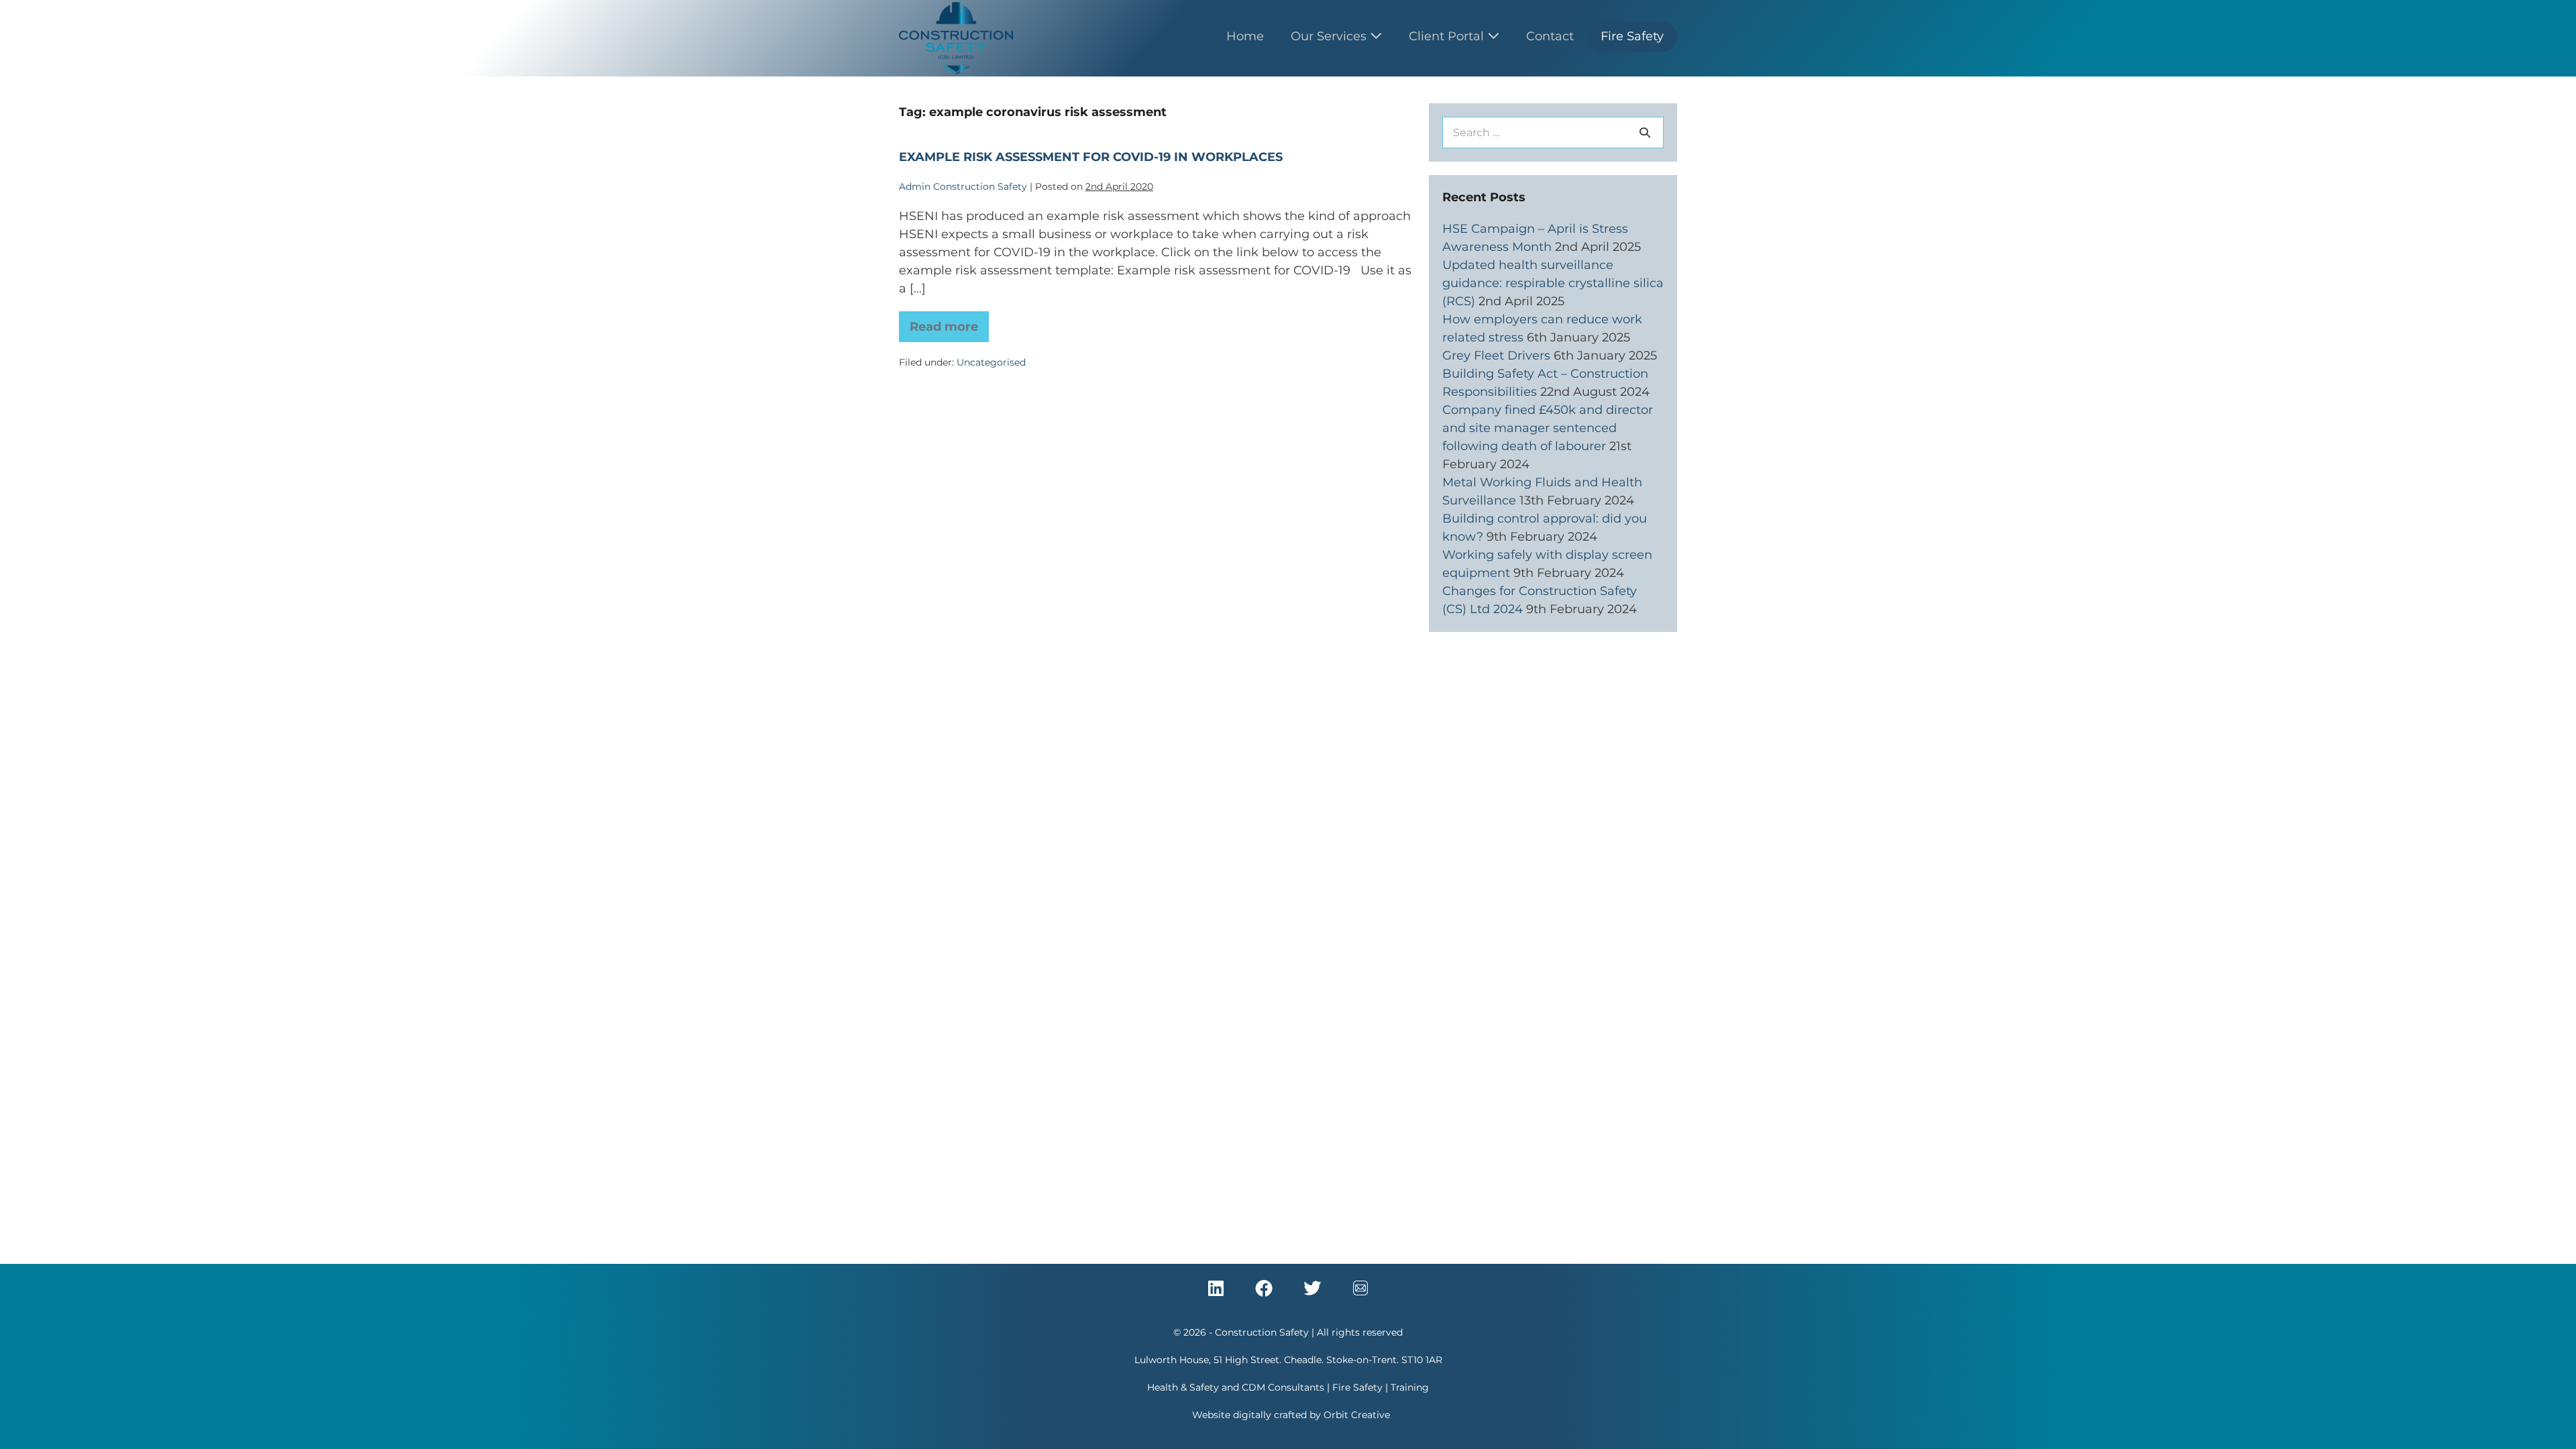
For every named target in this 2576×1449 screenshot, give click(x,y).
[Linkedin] (1216, 1288)
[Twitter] (1312, 1288)
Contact (1550, 36)
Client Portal (1448, 36)
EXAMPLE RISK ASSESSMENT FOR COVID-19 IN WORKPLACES (1091, 157)
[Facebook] (1264, 1288)
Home (1245, 36)
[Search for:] (1553, 132)
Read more (949, 323)
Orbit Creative (1357, 1415)
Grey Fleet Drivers (1496, 356)
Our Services (1330, 36)
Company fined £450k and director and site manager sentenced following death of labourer (1548, 428)
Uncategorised (991, 362)
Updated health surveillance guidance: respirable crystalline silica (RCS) (1553, 283)
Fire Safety (1632, 36)
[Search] (1645, 132)
